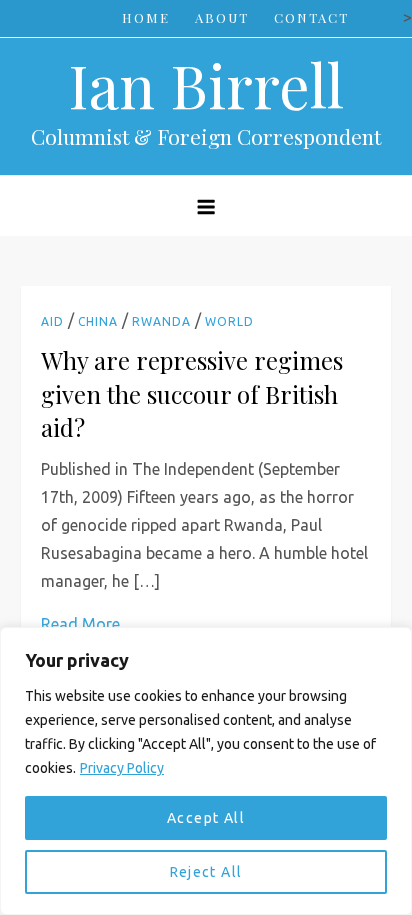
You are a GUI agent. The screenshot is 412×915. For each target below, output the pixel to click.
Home (146, 17)
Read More (80, 624)
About (222, 17)
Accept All (206, 818)
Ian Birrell (206, 84)
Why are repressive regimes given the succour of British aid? (192, 393)
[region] (206, 771)
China (98, 321)
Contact (311, 17)
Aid (52, 321)
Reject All (206, 872)
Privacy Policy (122, 768)
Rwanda (161, 321)
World (229, 321)
